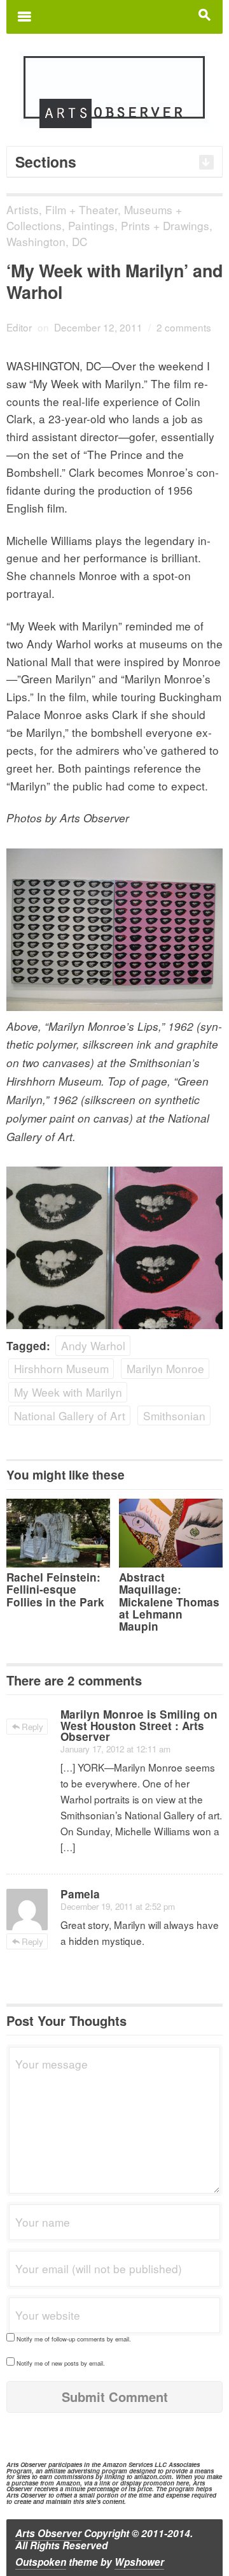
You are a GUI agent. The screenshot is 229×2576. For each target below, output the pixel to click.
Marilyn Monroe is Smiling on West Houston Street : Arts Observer (139, 1725)
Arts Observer (48, 2533)
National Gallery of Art (70, 1415)
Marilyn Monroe (165, 1368)
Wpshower (139, 2562)
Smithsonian (174, 1415)
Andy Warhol (93, 1345)
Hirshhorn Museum (61, 1368)
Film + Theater (81, 209)
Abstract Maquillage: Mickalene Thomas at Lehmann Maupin (169, 1602)
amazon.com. (154, 2477)
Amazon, (69, 2483)
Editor (19, 327)
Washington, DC (47, 241)
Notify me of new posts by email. (61, 2363)
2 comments (184, 327)
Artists (23, 209)
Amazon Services (128, 2464)
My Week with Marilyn (68, 1392)
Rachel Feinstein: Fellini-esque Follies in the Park (55, 1589)
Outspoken (41, 2562)
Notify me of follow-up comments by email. (74, 2339)
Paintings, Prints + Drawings (139, 225)
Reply (32, 1727)
